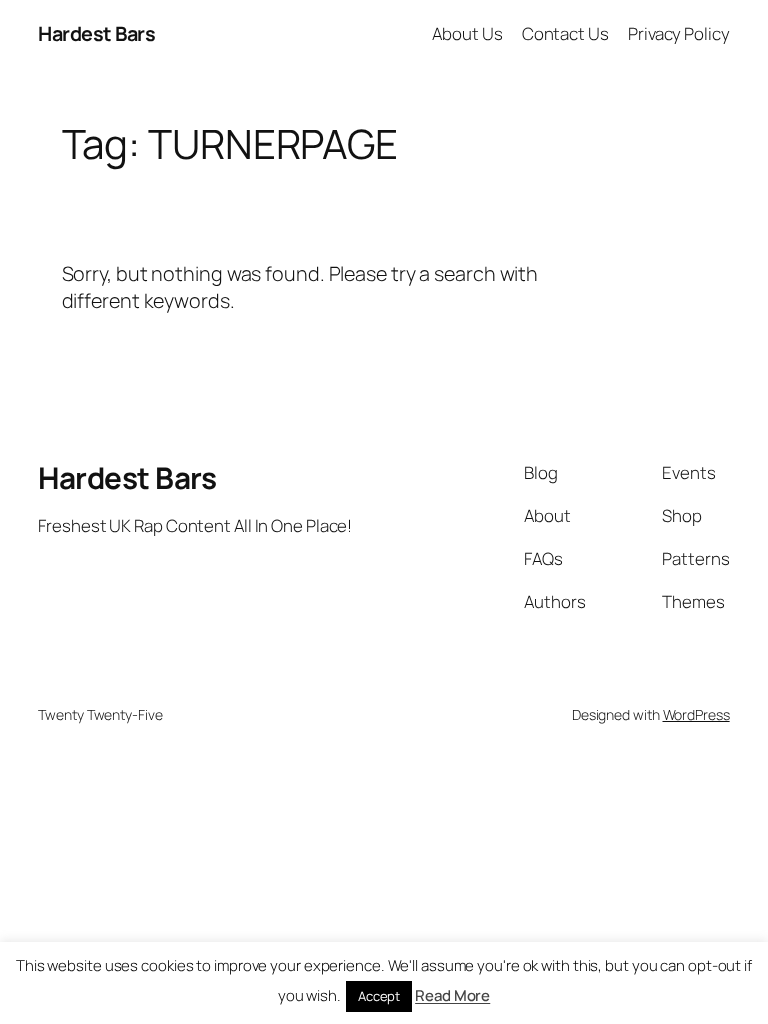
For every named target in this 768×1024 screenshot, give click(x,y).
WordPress (696, 714)
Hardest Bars (96, 33)
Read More (452, 995)
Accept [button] (379, 996)
